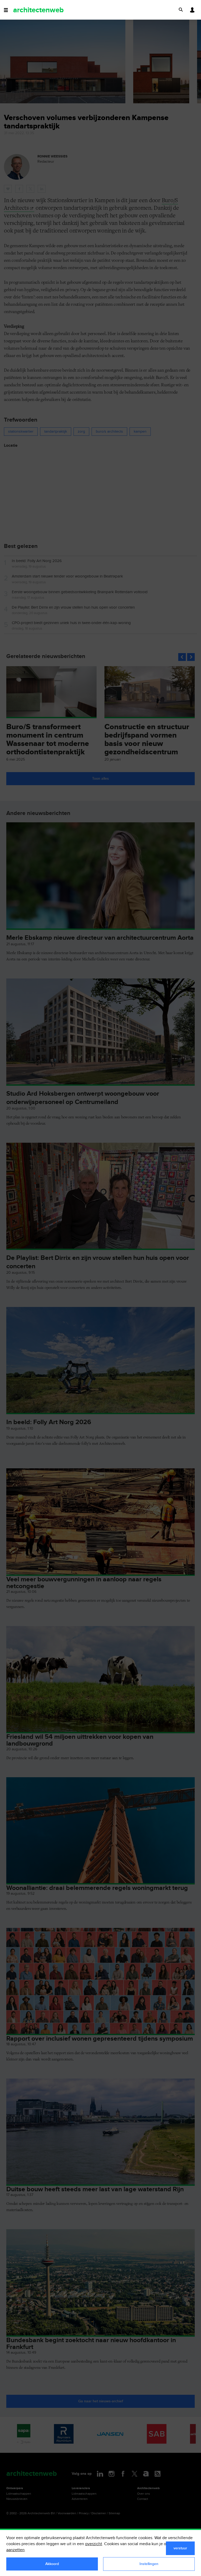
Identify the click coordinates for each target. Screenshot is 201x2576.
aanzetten (15, 2550)
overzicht (94, 2544)
